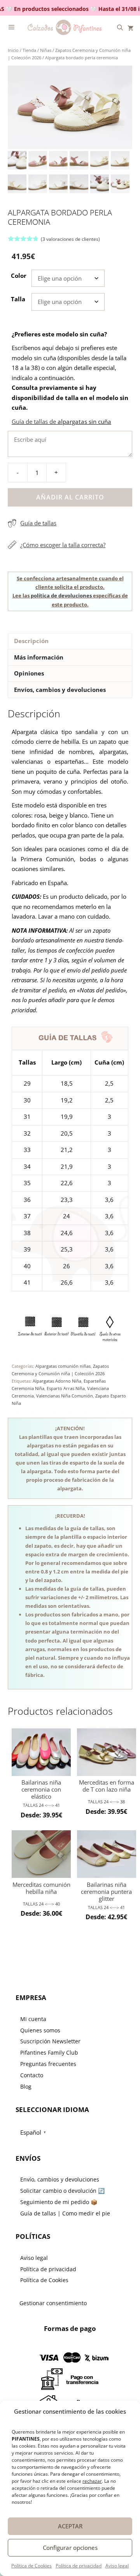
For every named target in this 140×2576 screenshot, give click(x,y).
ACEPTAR (70, 2526)
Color (19, 276)
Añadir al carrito (70, 497)
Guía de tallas (38, 523)
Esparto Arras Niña (66, 1388)
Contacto (32, 2075)
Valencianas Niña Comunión (65, 1396)
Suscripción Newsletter (50, 2041)
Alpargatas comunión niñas (63, 1366)
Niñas (46, 50)
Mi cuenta (33, 2019)
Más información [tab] (39, 657)
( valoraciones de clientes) (70, 239)
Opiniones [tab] (29, 673)
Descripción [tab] (31, 641)
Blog (26, 2086)
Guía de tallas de (61, 421)
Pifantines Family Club (49, 2052)
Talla (18, 299)
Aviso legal (117, 2566)
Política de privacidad (79, 2566)
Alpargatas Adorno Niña (57, 1381)
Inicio (13, 50)
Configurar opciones (70, 2548)
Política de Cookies (31, 2566)
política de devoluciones (61, 596)
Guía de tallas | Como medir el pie (65, 2213)
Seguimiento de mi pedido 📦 (59, 2202)
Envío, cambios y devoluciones (60, 2179)
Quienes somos (40, 2030)
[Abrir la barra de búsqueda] (120, 27)
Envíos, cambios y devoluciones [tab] (60, 690)
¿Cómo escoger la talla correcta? (63, 545)
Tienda (29, 50)
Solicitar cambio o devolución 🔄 (62, 2191)
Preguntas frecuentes (48, 2064)
